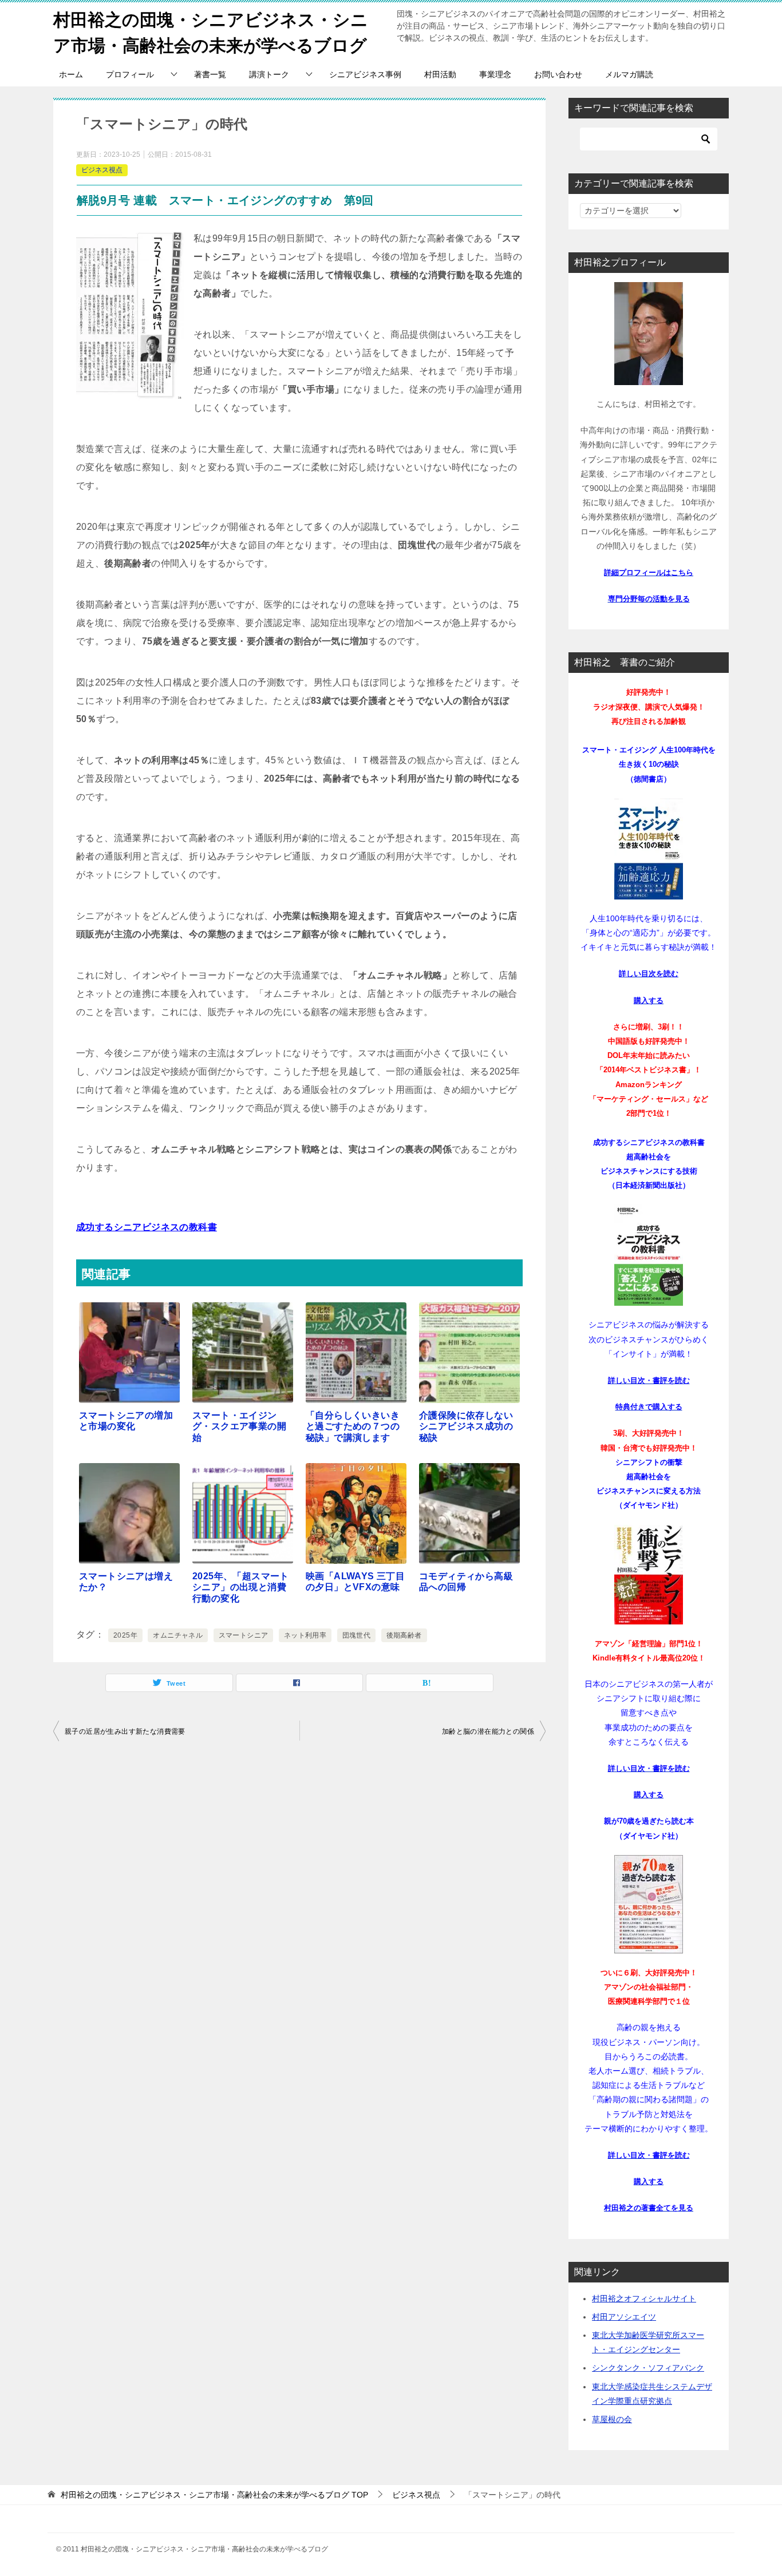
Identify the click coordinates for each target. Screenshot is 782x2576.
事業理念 (495, 74)
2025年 (125, 1635)
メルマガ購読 (629, 74)
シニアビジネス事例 (365, 74)
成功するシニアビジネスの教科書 (147, 1227)
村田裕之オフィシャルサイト (644, 2298)
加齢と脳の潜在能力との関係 (488, 1731)
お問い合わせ (558, 74)
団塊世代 (357, 1635)
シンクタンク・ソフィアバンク (648, 2368)
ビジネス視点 (102, 170)
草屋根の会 (612, 2419)
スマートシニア (244, 1635)
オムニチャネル (178, 1635)
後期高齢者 (404, 1635)
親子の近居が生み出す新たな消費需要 (125, 1731)
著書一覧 (210, 74)
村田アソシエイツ (624, 2317)
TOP (214, 2495)
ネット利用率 (305, 1635)
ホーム (71, 74)
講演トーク (269, 74)
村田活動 (440, 74)
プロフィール (130, 74)
